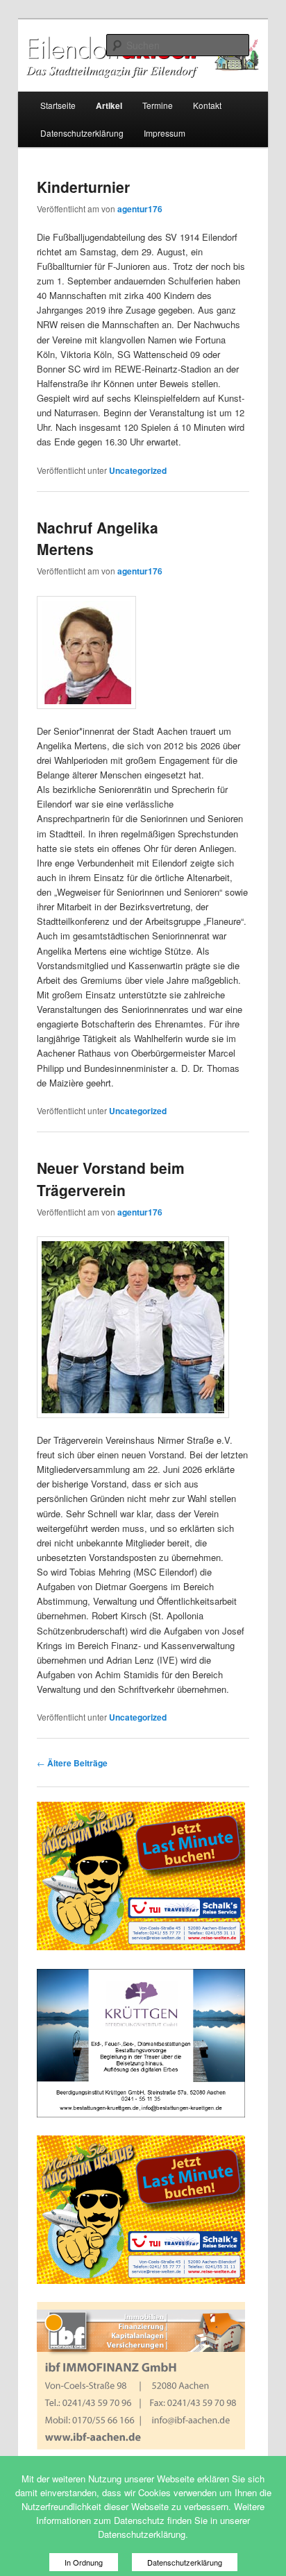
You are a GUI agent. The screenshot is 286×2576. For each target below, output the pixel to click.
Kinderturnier (83, 187)
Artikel (109, 105)
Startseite (58, 105)
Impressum (165, 133)
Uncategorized (138, 470)
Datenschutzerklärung (82, 133)
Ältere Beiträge (72, 1763)
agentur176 (140, 209)
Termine (158, 105)
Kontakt (207, 105)
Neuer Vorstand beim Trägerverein (111, 1179)
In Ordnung (84, 2562)
